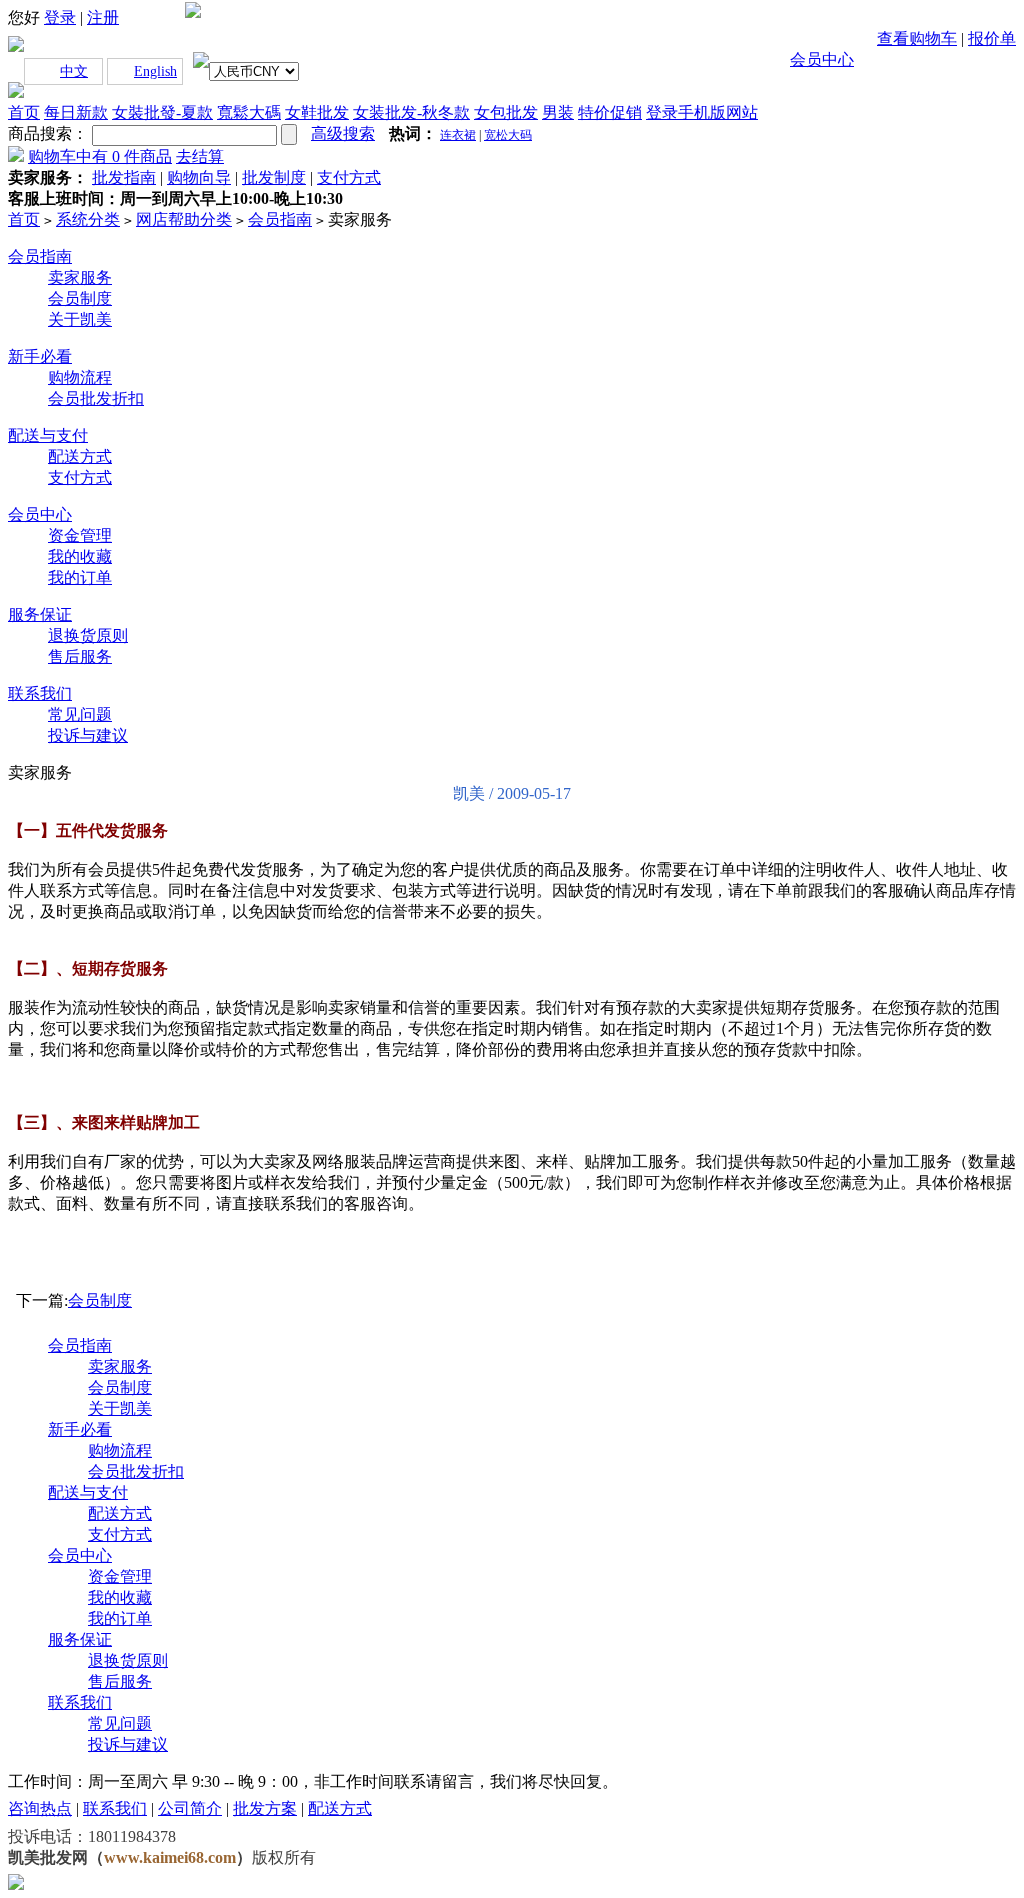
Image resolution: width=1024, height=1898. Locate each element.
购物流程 (80, 377)
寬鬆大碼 (249, 112)
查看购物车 (917, 38)
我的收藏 (80, 556)
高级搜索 (343, 133)
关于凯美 (80, 319)
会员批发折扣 (96, 398)
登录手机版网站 (702, 112)
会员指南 (40, 256)
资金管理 (80, 535)
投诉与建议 (88, 735)
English (155, 71)
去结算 (200, 156)
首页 (24, 112)
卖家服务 (80, 277)
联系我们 (40, 693)
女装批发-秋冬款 (411, 112)
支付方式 (80, 477)
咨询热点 (40, 1808)
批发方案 (265, 1808)
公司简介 (190, 1808)
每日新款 (76, 112)
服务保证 (40, 614)
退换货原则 (88, 635)
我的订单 (80, 577)
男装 (558, 112)
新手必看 (40, 356)
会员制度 (80, 298)
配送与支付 (48, 435)
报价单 (992, 38)
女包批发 (506, 112)
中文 (74, 71)
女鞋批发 (317, 112)
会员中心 (822, 59)
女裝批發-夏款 (162, 112)
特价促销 (610, 112)
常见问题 (80, 714)
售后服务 (80, 656)
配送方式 (80, 456)
